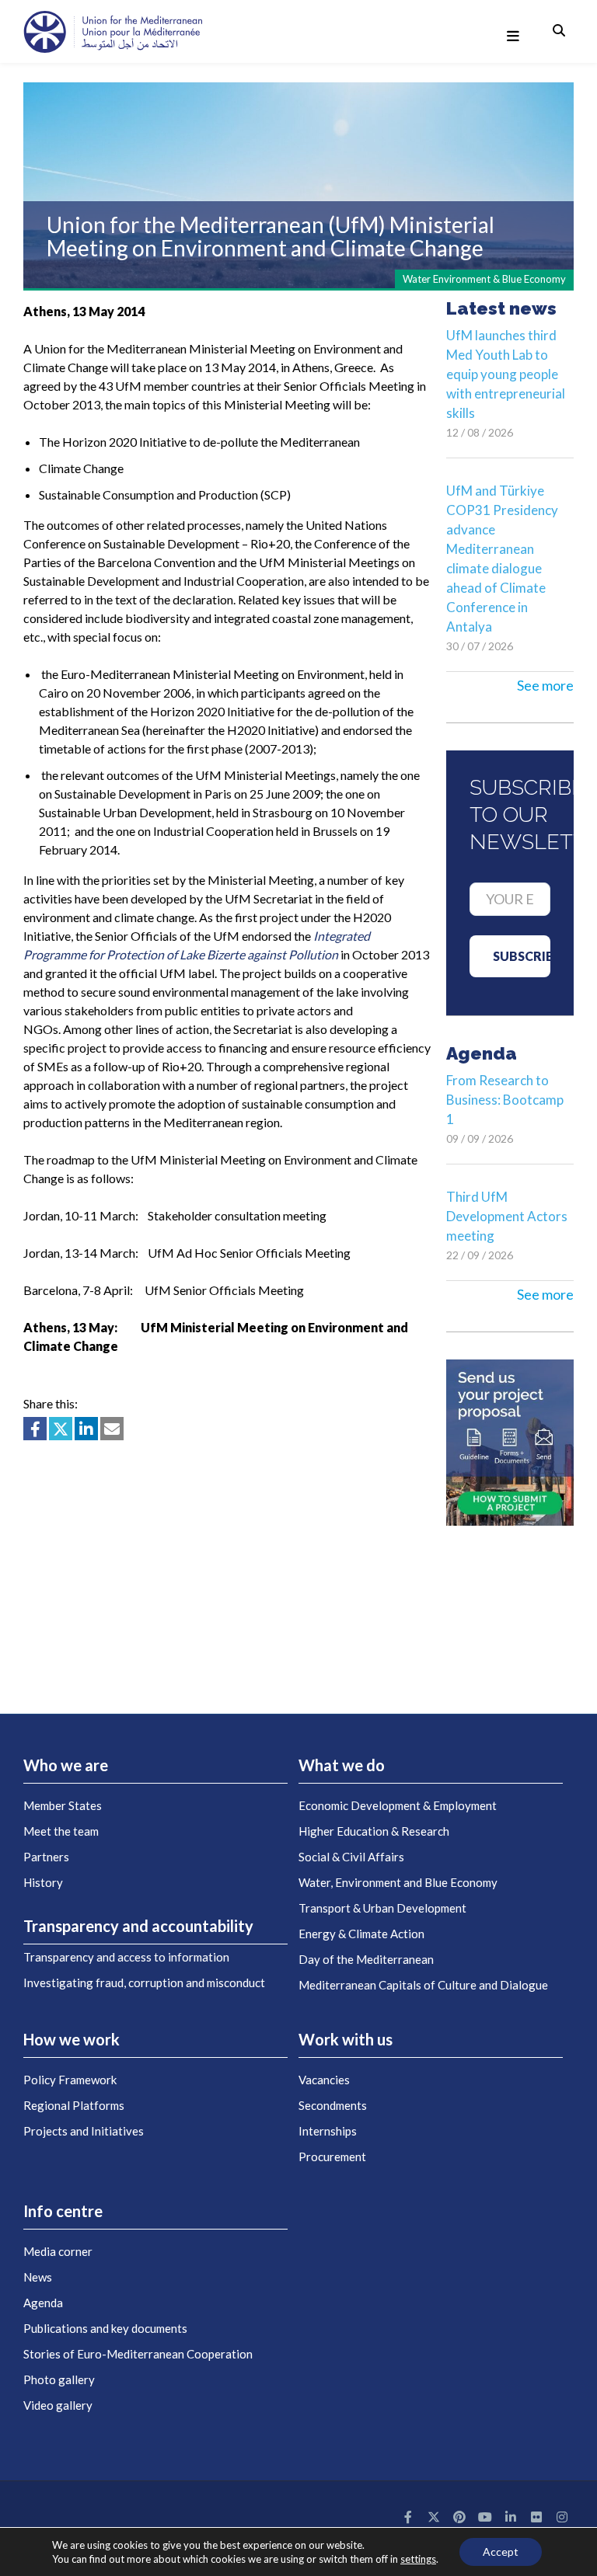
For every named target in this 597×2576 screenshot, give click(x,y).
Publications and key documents (105, 2328)
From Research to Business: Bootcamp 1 (505, 1100)
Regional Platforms (74, 2105)
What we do (342, 1765)
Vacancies (324, 2080)
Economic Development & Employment (398, 1805)
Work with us (346, 2039)
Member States (63, 1805)
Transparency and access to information (126, 1957)
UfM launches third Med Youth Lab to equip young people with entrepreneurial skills (506, 374)
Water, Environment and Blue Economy (398, 1882)
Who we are (66, 1765)
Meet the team (61, 1831)
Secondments (333, 2105)
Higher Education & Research (374, 1831)
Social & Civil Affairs (351, 1857)
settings (418, 2559)
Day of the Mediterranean (366, 1959)
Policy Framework (70, 2080)
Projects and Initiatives (84, 2131)
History (43, 1882)
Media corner (58, 2251)
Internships (328, 2131)
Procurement (332, 2157)
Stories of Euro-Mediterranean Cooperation (138, 2354)
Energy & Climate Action (361, 1934)
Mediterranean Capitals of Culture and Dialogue (423, 1985)
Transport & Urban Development (382, 1908)
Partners (46, 1857)
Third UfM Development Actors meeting (507, 1216)
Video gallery (58, 2405)
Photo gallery (59, 2379)
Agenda (43, 2303)
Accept (501, 2552)
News (38, 2277)
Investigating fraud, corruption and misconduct (144, 1982)
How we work (72, 2039)
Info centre (63, 2211)
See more (545, 685)
